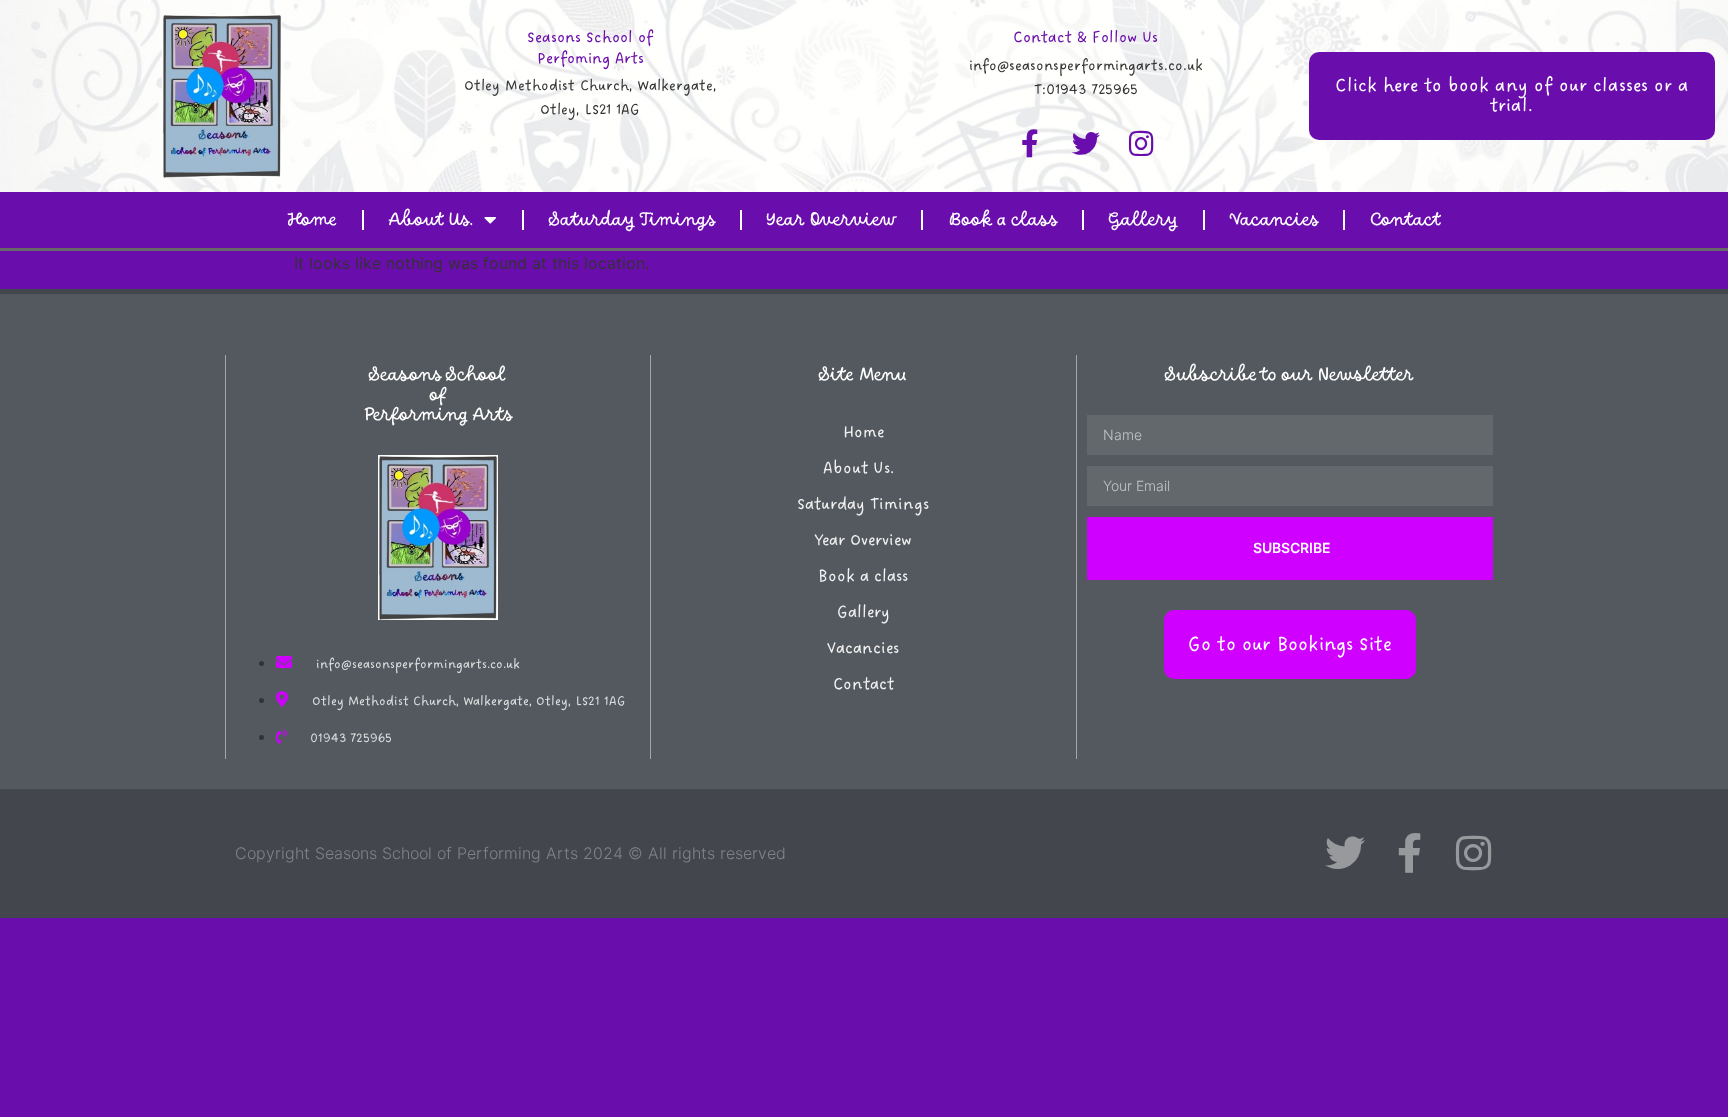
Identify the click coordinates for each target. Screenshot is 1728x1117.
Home (312, 220)
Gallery (1143, 220)
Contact (1405, 220)
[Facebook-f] (1030, 144)
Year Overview (831, 220)
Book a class (1002, 220)
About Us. (431, 220)
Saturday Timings (632, 220)
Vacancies (1274, 220)
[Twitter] (1086, 144)
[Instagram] (1142, 144)
